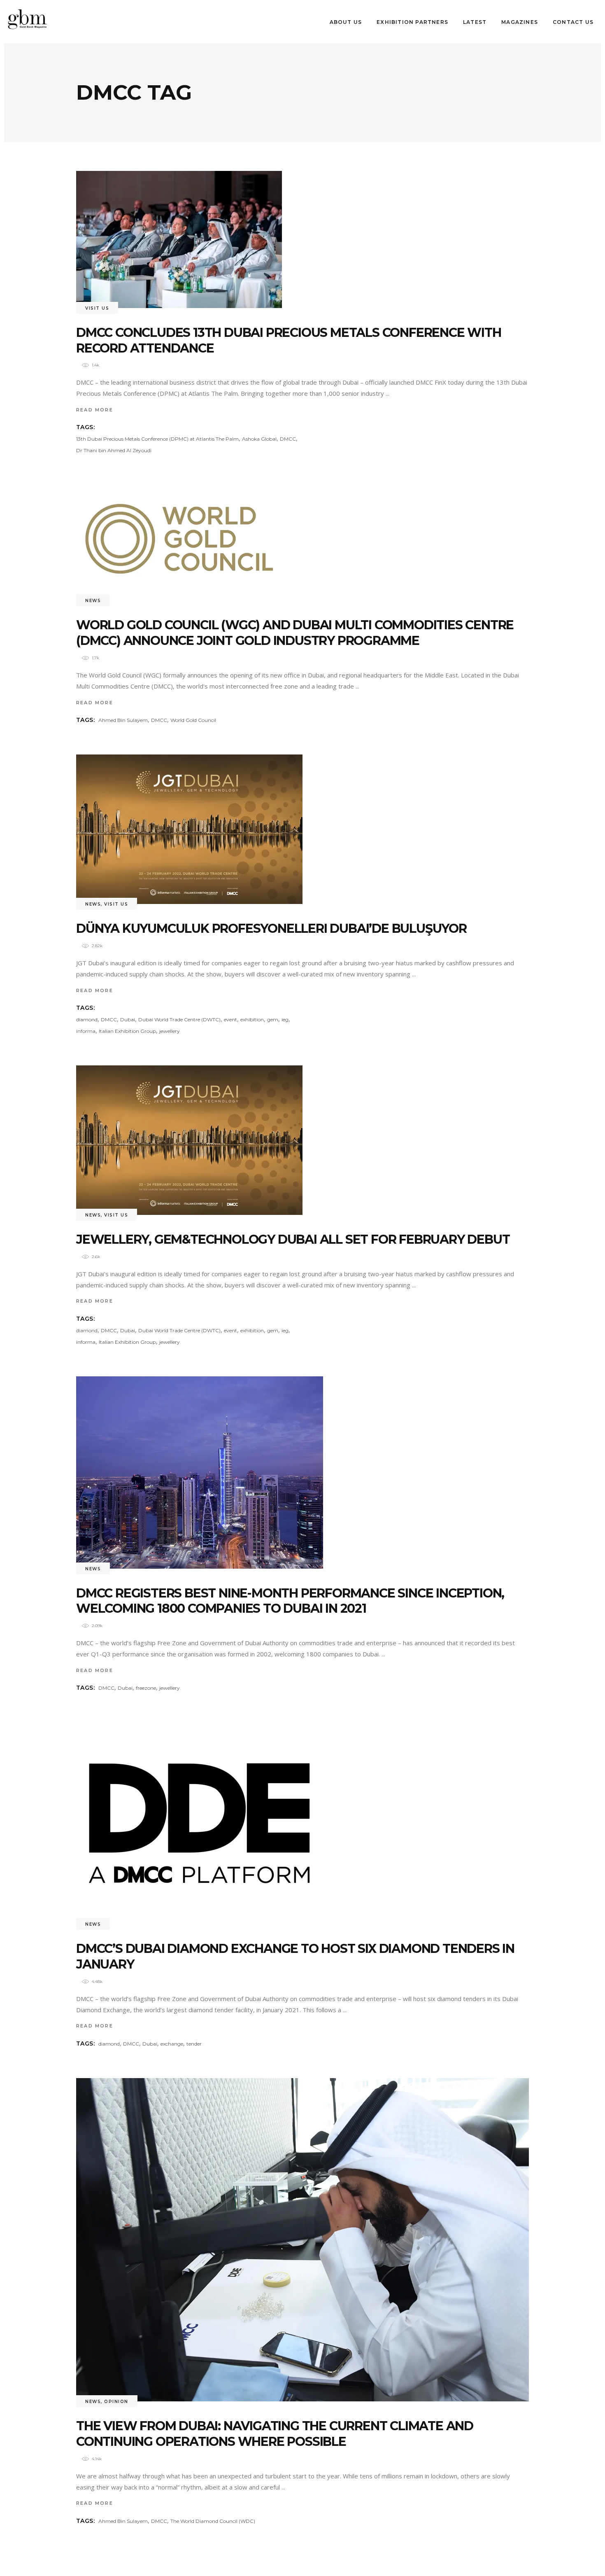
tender (194, 2044)
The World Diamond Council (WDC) (213, 2521)
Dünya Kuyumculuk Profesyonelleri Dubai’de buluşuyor (271, 928)
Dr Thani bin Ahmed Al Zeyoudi (114, 450)
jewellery (170, 1031)
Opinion (116, 2402)
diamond (87, 1019)
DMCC (288, 439)
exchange (172, 2044)
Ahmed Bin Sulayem (123, 720)
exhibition (252, 1019)
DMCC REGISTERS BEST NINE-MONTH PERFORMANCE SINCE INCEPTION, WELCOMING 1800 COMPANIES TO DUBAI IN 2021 (290, 1601)
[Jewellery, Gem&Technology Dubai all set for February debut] (189, 1140)
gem (273, 1019)
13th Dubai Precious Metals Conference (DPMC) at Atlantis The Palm (157, 439)
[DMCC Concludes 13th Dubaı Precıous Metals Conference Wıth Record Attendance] (179, 239)
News (93, 601)
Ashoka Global (259, 439)
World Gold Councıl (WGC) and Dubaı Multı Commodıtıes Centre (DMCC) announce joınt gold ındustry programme (295, 633)
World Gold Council (193, 720)
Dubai (128, 1019)
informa (86, 1031)
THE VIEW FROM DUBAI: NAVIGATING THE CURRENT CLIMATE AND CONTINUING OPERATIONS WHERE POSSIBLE (275, 2434)
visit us (97, 308)
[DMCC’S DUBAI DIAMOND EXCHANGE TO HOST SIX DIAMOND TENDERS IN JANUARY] (200, 1823)
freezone (146, 1688)
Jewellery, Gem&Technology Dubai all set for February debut (293, 1239)
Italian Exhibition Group (127, 1031)
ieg (285, 1019)
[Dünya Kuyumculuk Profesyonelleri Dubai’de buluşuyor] (189, 829)
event (230, 1019)
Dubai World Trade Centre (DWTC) (179, 1019)
